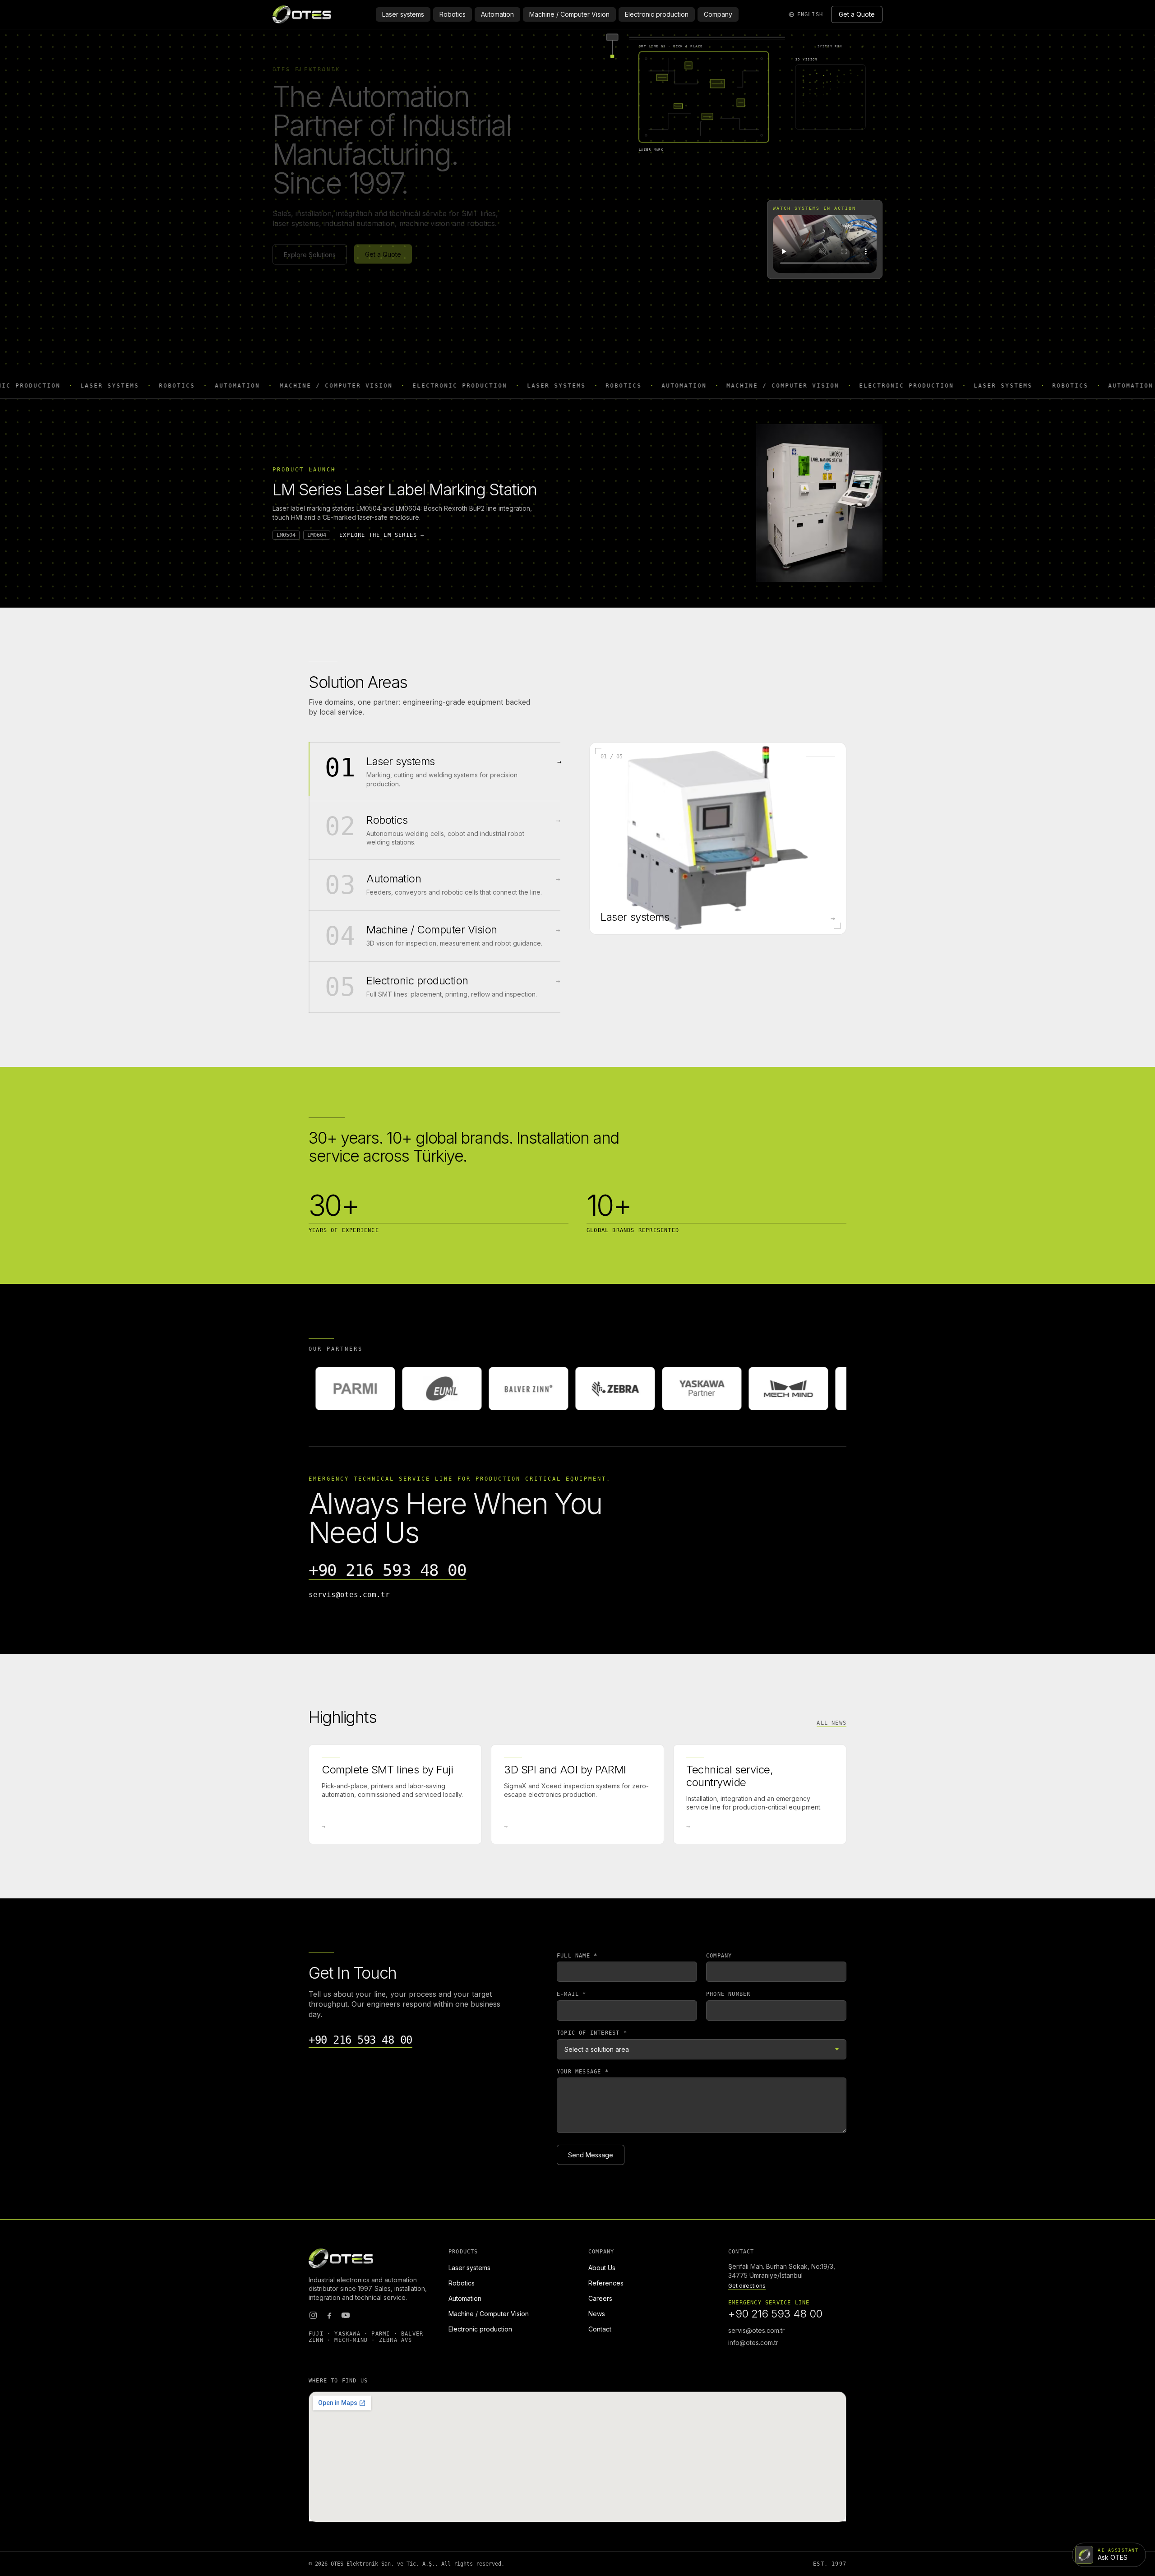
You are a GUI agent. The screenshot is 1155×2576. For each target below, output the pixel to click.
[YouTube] (346, 2315)
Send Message (591, 2155)
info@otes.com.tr (753, 2343)
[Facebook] (329, 2315)
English (810, 14)
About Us (602, 2268)
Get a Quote (857, 14)
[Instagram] (313, 2315)
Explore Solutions (310, 254)
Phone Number (728, 1994)
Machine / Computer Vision (569, 14)
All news (832, 1723)
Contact (600, 2329)
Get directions (747, 2286)
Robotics (453, 14)
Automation (497, 14)
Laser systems (403, 14)
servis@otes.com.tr (349, 1595)
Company (718, 14)
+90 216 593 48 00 (388, 1570)
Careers (600, 2298)
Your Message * (583, 2072)
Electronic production (657, 14)
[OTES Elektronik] (302, 14)
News (597, 2314)
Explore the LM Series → (382, 535)
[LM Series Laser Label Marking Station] (819, 503)
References (606, 2283)
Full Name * (577, 1956)
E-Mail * (572, 1994)
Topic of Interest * (592, 2033)
